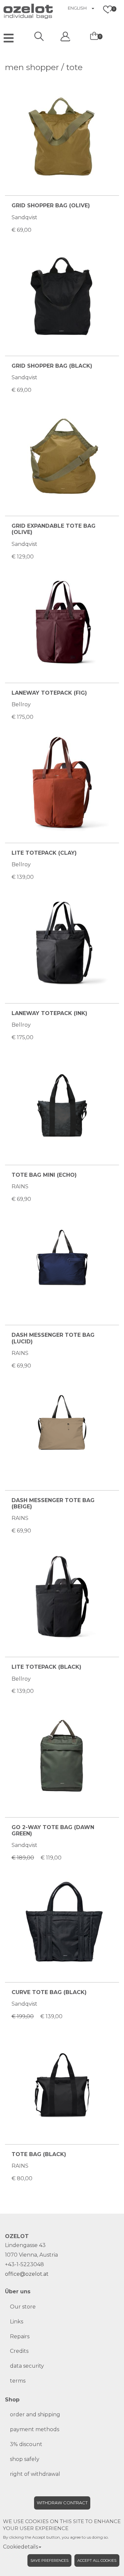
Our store (23, 2307)
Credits (19, 2351)
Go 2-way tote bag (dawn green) (53, 1830)
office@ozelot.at (27, 2274)
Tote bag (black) (39, 2154)
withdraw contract (62, 2503)
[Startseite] (17, 10)
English (77, 8)
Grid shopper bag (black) (52, 366)
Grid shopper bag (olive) (51, 205)
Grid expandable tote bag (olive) (54, 529)
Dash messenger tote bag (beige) (53, 1503)
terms (18, 2381)
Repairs (20, 2336)
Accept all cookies (97, 2560)
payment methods (35, 2429)
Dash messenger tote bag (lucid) (53, 1338)
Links (17, 2322)
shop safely (25, 2459)
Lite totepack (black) (46, 1667)
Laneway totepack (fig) (49, 693)
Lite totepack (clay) (44, 853)
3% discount (26, 2444)
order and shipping (35, 2414)
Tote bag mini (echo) (44, 1175)
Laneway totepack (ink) (49, 1013)
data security (27, 2366)
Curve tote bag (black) (49, 1992)
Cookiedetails (21, 2547)
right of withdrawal (35, 2474)
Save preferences (49, 2560)
